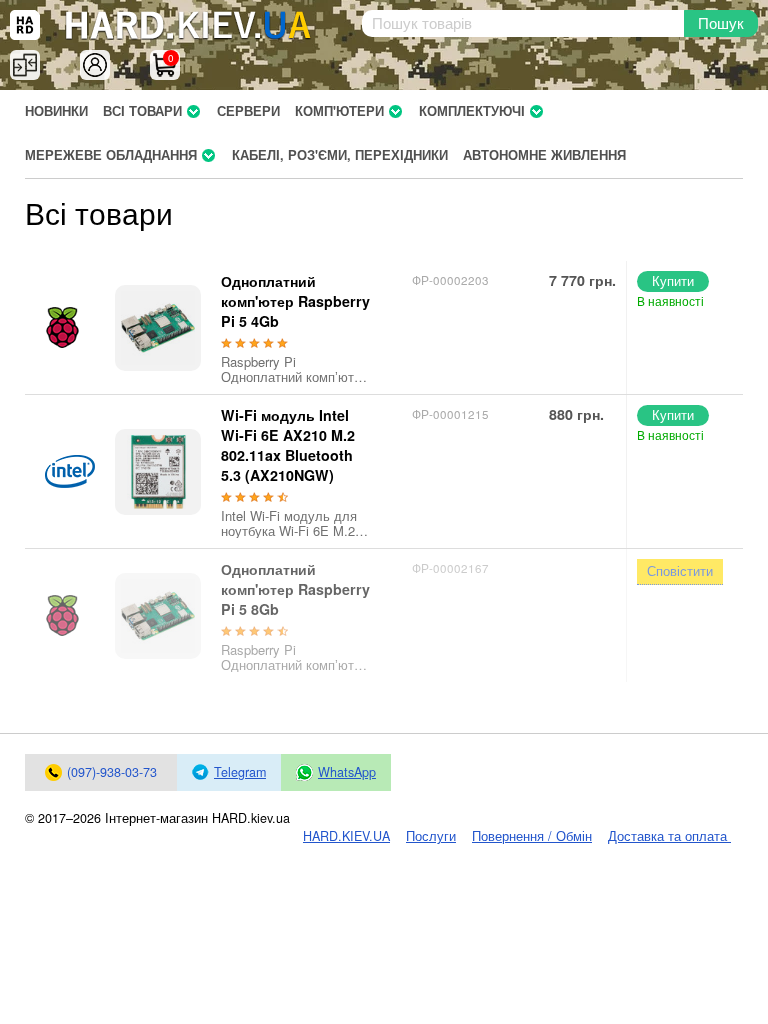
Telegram (240, 772)
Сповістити (680, 570)
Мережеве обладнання (111, 155)
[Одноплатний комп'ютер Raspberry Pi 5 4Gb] (158, 328)
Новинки (56, 111)
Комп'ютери (339, 111)
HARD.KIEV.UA (346, 836)
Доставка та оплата (669, 836)
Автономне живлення (544, 155)
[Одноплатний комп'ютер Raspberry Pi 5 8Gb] (158, 616)
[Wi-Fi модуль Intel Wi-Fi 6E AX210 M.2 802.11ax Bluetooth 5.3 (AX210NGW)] (158, 472)
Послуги (431, 836)
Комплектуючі (472, 111)
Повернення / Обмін (532, 836)
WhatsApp (347, 772)
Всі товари (142, 111)
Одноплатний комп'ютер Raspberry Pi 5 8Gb (295, 589)
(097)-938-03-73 (112, 772)
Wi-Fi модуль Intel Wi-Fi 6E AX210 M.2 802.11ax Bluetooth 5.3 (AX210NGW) (288, 445)
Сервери (248, 111)
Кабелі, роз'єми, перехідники (340, 155)
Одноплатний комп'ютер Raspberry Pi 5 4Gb (295, 301)
